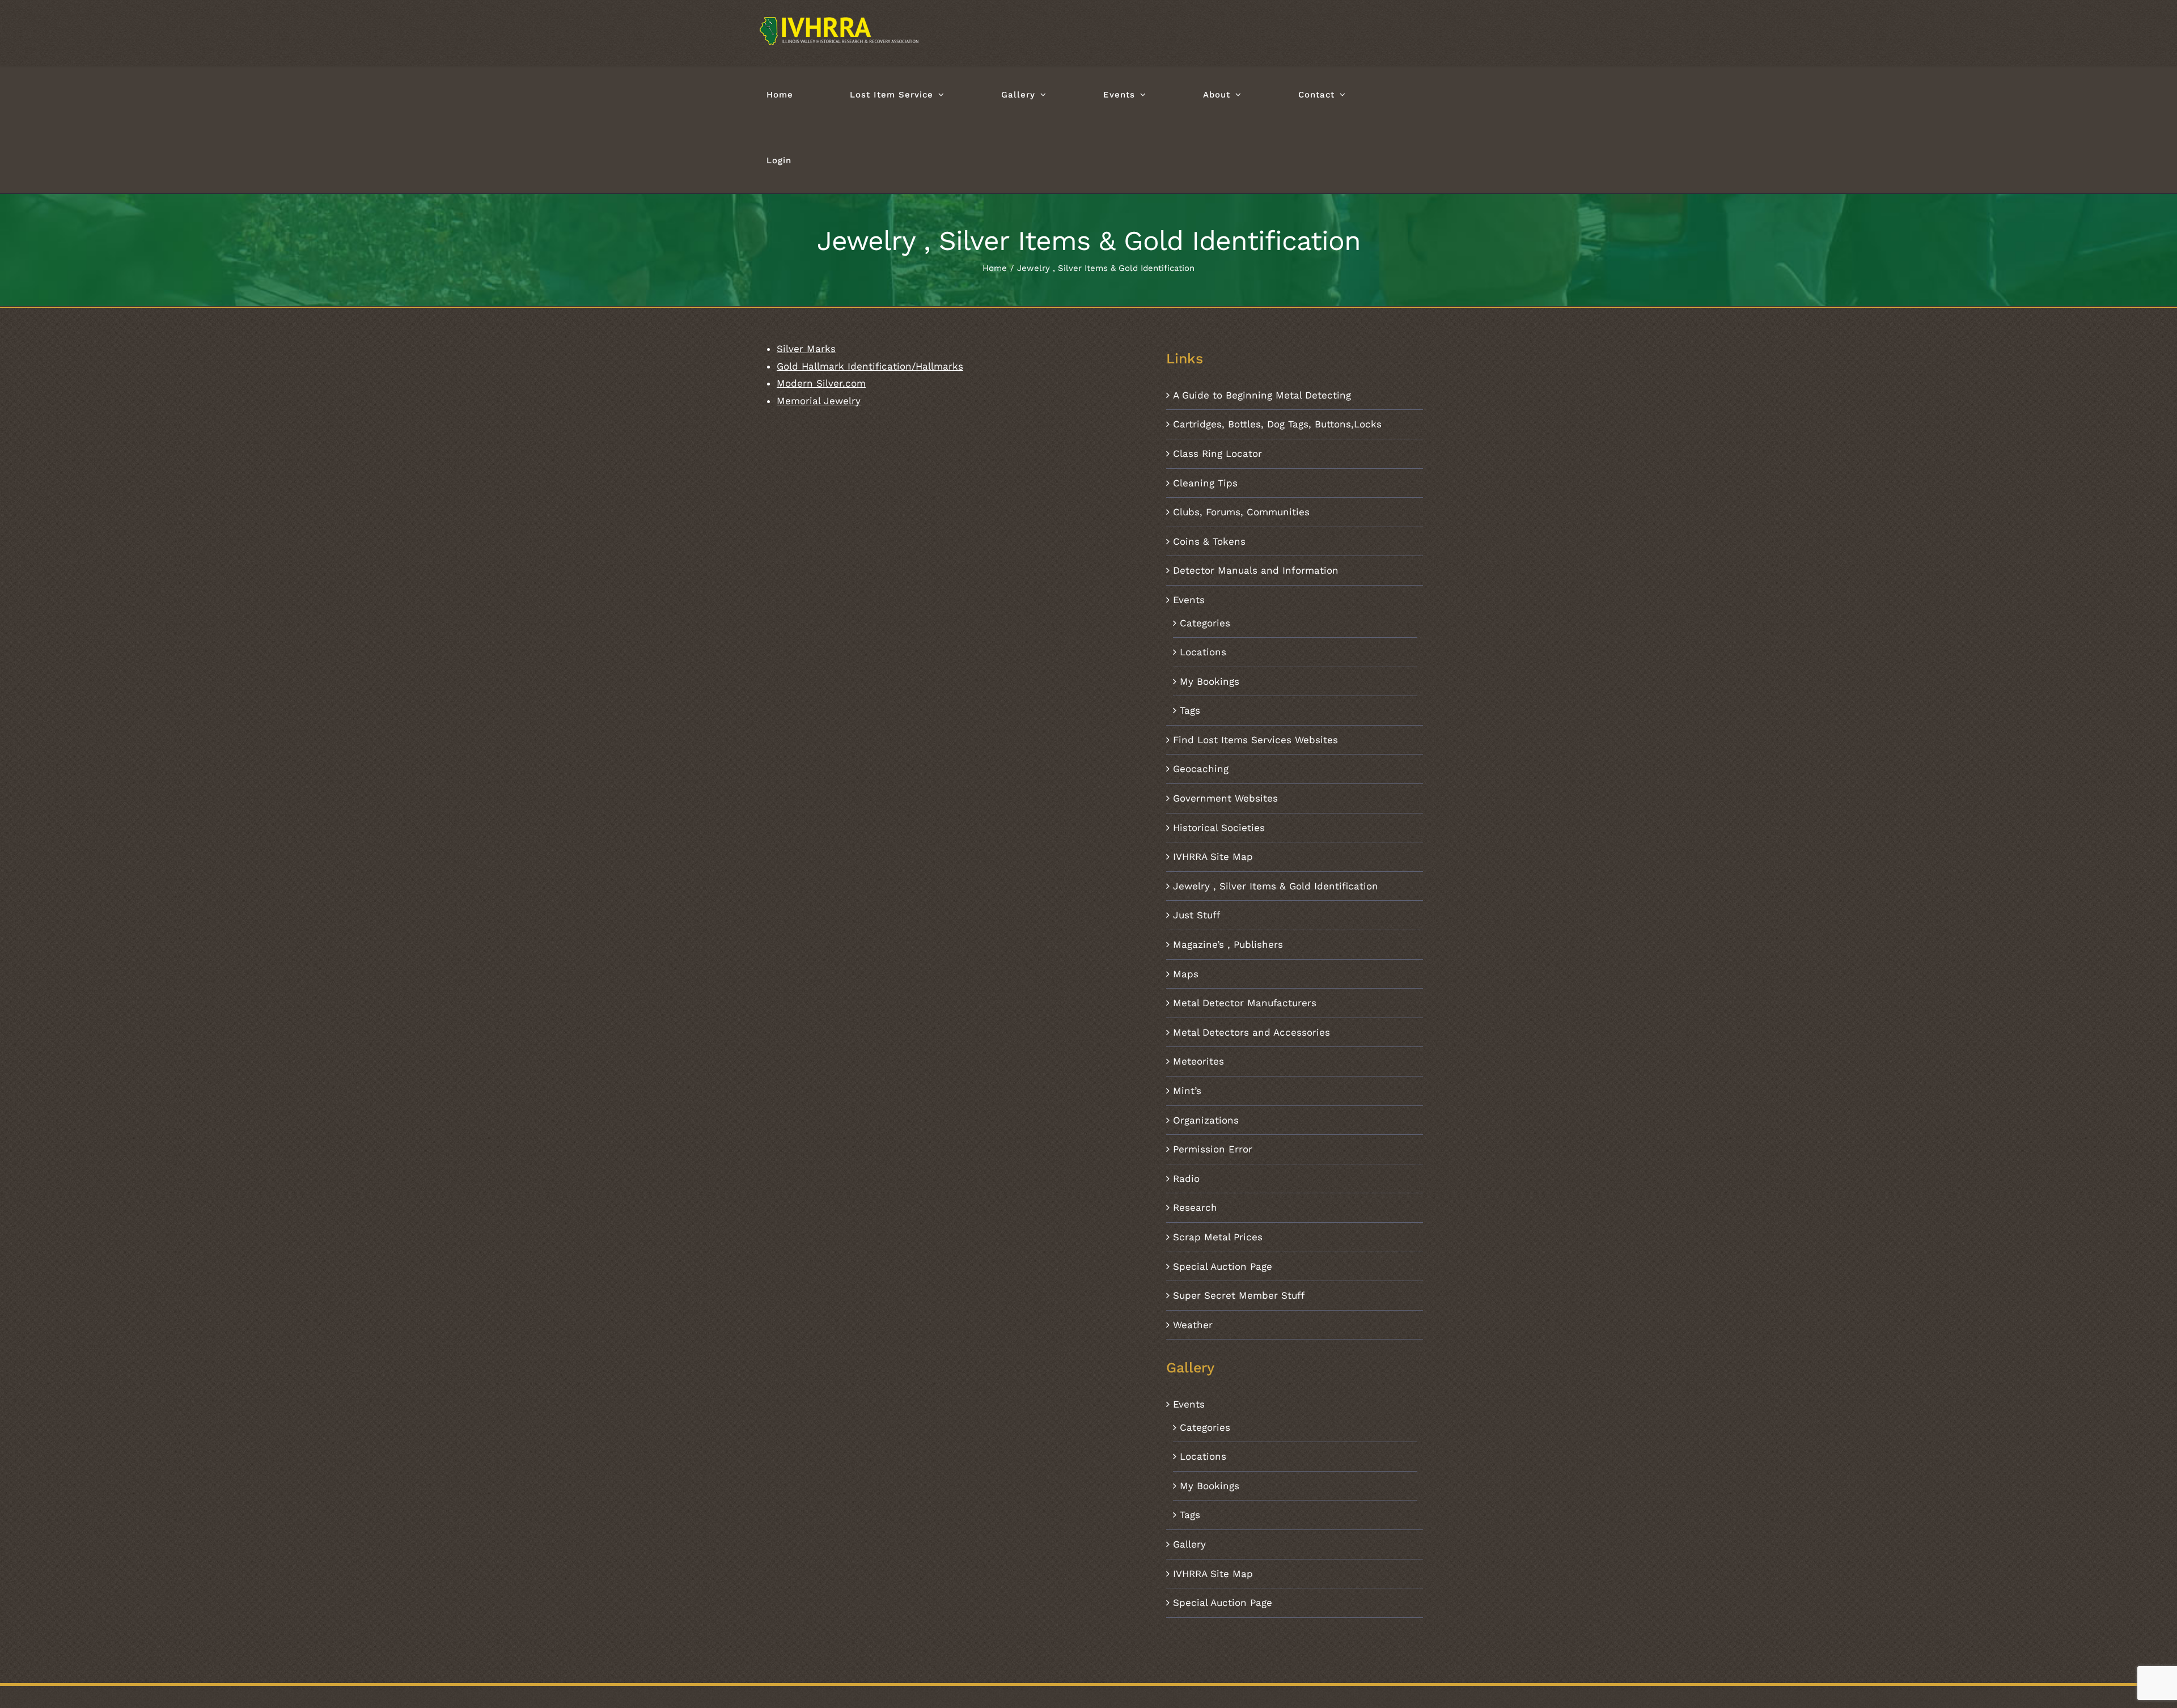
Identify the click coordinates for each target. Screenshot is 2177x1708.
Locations (1203, 652)
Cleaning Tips (1205, 483)
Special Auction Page (1223, 1266)
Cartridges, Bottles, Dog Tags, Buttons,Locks (1277, 424)
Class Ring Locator (1217, 454)
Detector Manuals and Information (1256, 570)
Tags (1190, 710)
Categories (1205, 623)
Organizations (1206, 1120)
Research (1195, 1207)
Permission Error (1213, 1149)
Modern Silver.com (821, 383)
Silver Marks (806, 349)
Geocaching (1201, 769)
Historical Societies (1219, 828)
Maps (1186, 974)
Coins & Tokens (1209, 541)
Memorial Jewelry (819, 401)
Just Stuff (1196, 915)
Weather (1193, 1325)
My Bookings (1210, 681)
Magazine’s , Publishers (1228, 944)
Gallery (1189, 1544)
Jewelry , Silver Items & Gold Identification (1276, 886)
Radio (1186, 1179)
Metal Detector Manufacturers (1245, 1003)
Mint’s (1187, 1091)
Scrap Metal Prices (1218, 1237)
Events (1189, 600)
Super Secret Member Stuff (1239, 1295)
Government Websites (1225, 798)
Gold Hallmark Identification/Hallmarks (870, 366)
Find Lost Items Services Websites (1255, 740)
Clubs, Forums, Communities (1241, 512)
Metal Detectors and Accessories (1251, 1032)
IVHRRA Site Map (1213, 857)
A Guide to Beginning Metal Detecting (1262, 395)
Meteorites (1198, 1061)
